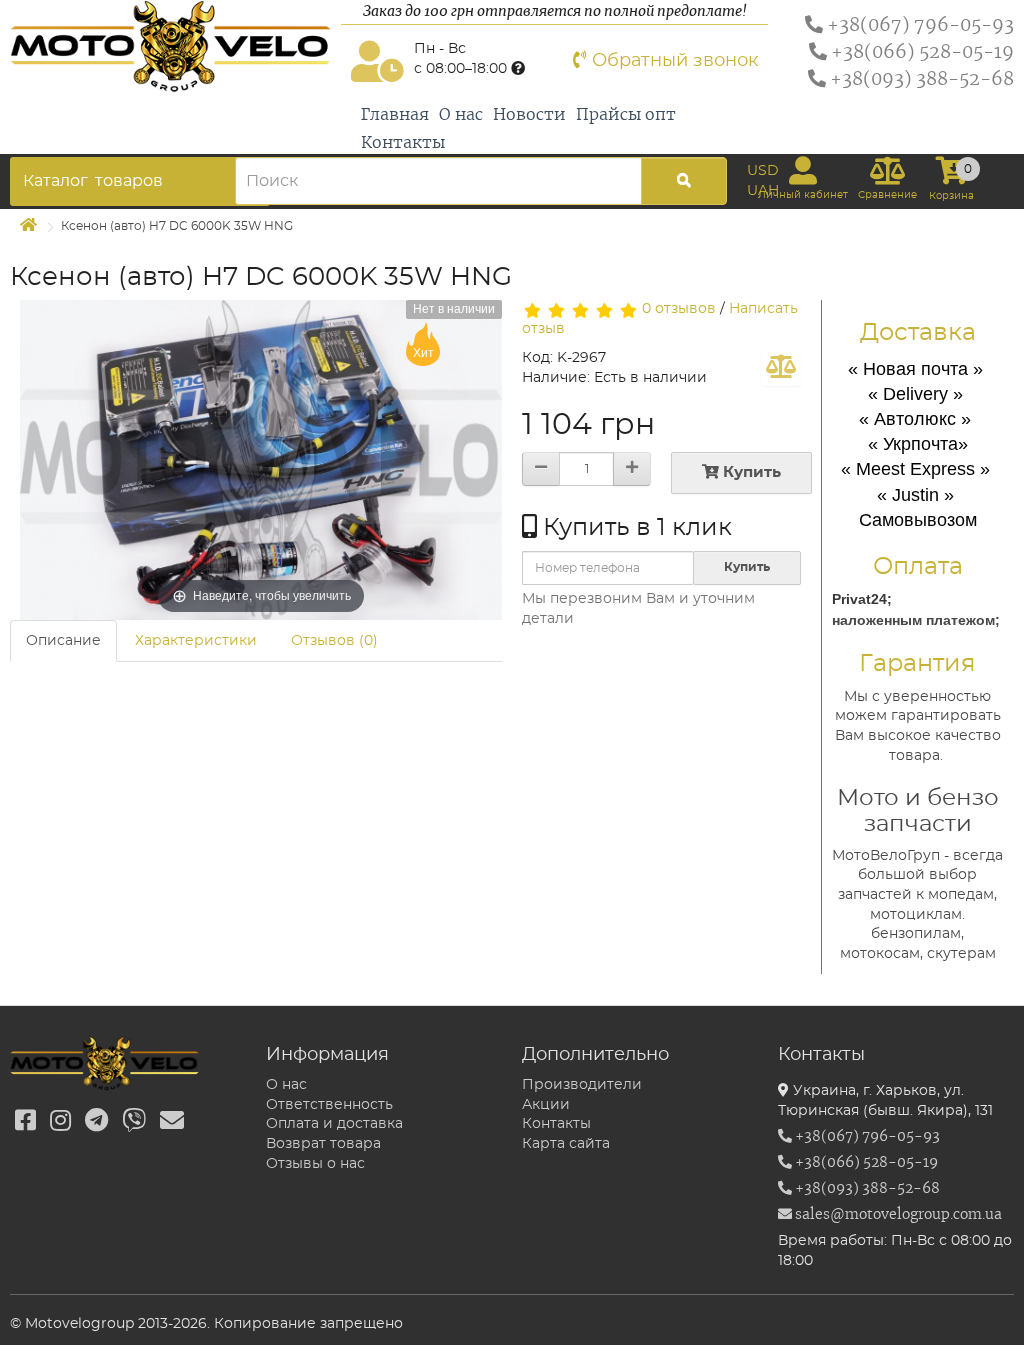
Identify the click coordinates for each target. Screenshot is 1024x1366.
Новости (529, 115)
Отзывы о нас (315, 1164)
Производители (582, 1085)
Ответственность (329, 1105)
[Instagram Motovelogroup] (60, 1122)
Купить (750, 472)
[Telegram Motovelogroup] (96, 1122)
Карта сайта (566, 1144)
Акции (546, 1105)
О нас (461, 115)
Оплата (918, 567)
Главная (395, 115)
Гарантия (917, 664)
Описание (63, 641)
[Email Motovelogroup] (172, 1122)
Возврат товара (323, 1144)
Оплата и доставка (334, 1124)
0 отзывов (679, 309)
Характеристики (196, 641)
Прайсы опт (626, 115)
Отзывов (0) (334, 641)
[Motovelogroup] (170, 46)
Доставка (918, 333)
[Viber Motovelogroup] (134, 1122)
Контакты (403, 143)
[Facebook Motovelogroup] (25, 1122)
